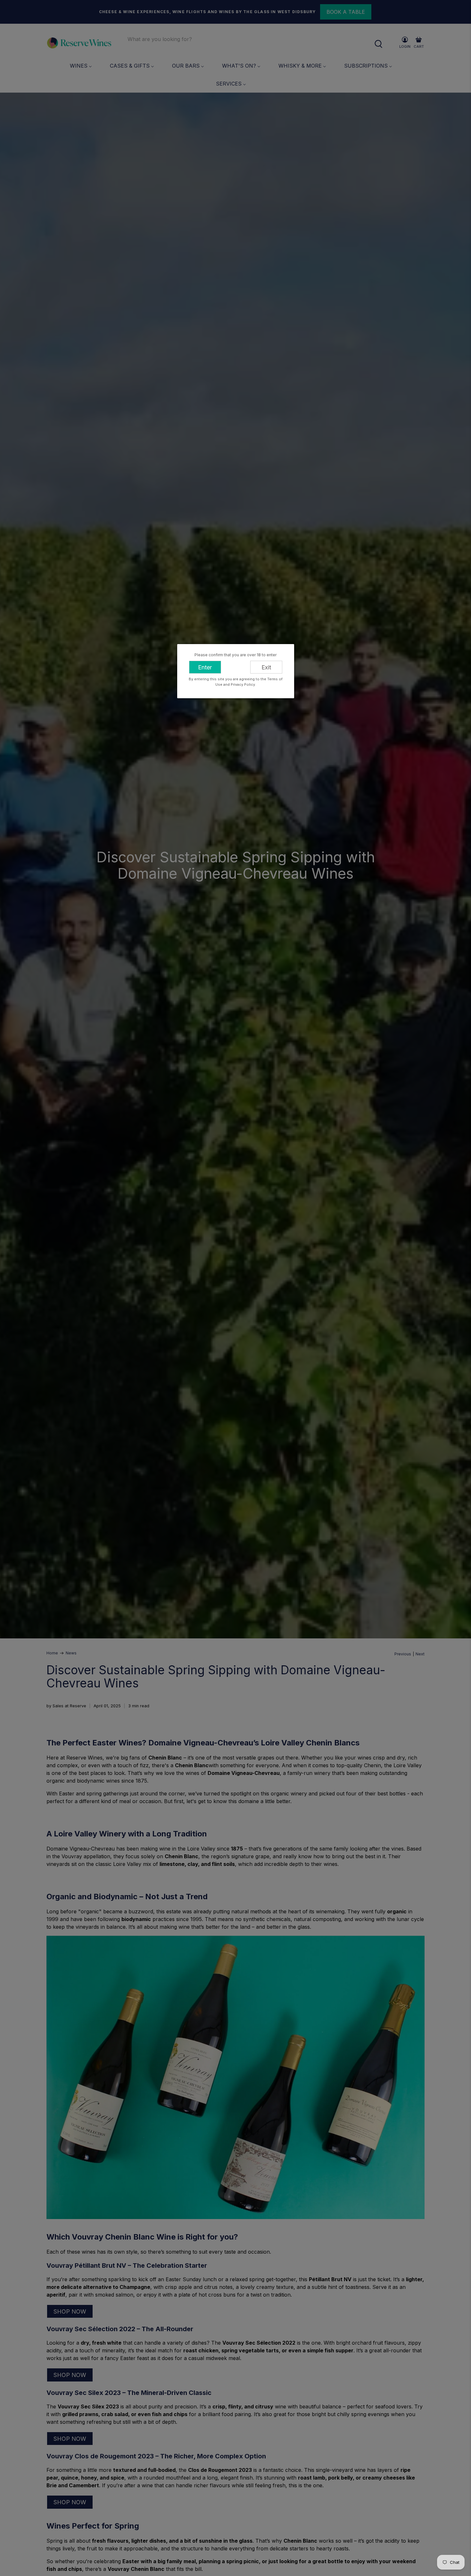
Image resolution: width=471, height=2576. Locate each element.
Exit (266, 667)
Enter (205, 667)
